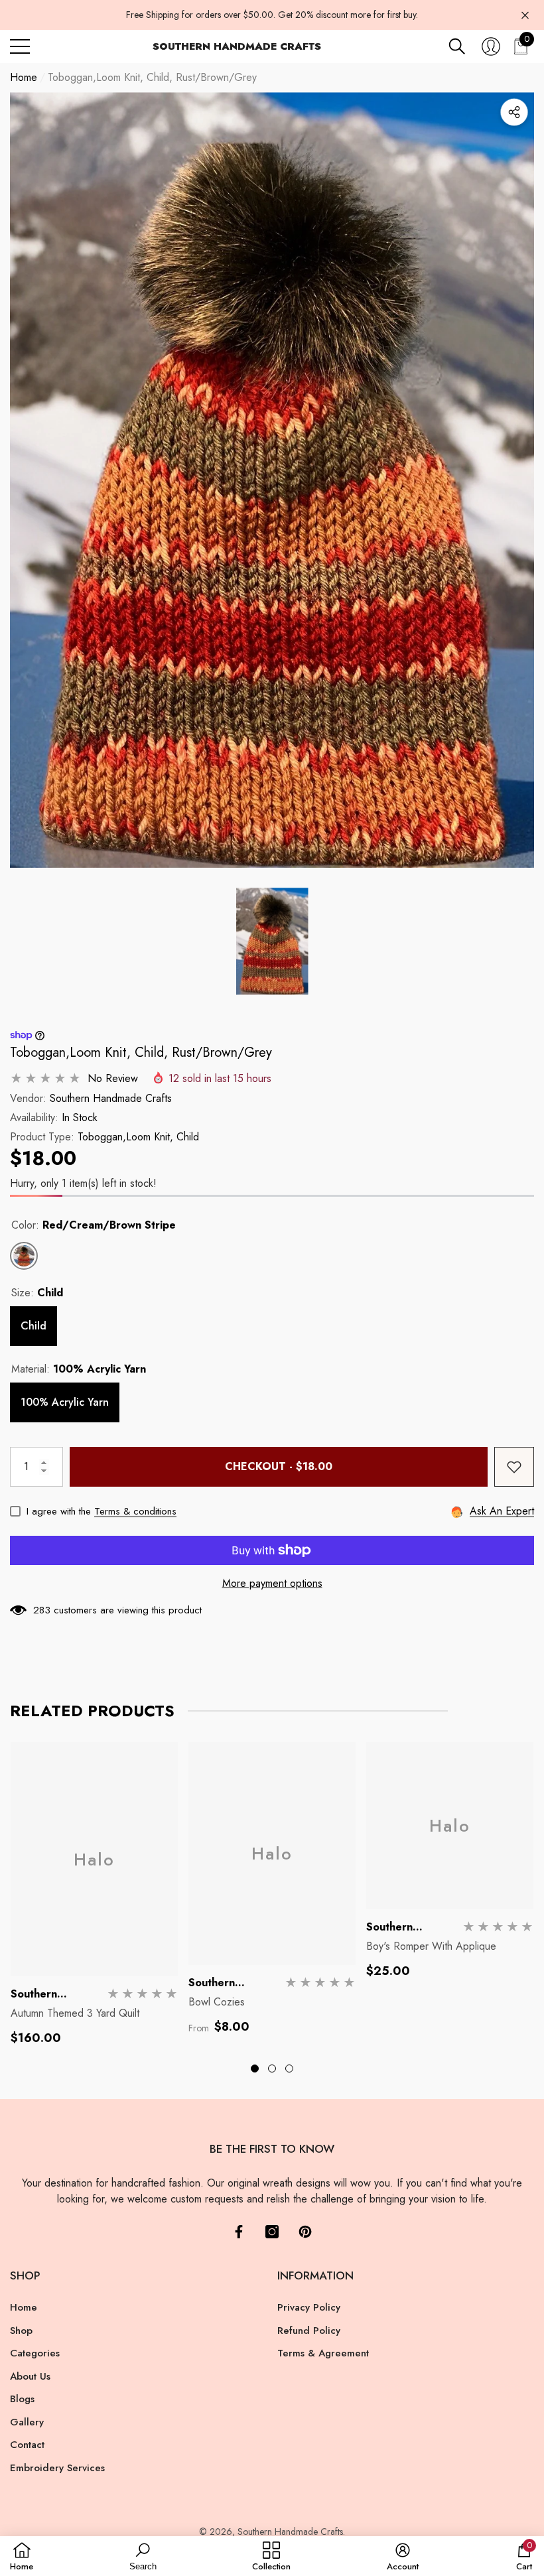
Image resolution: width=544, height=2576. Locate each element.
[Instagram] (272, 2232)
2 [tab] (272, 2068)
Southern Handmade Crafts (111, 1098)
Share (514, 112)
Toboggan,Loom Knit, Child (138, 1137)
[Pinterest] (305, 2232)
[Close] (525, 15)
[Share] (514, 112)
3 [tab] (289, 2068)
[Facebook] (239, 2232)
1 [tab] (255, 2068)
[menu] (20, 46)
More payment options (272, 1583)
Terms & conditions (135, 1511)
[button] (457, 46)
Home (24, 77)
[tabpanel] (94, 1894)
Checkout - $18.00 (279, 1466)
